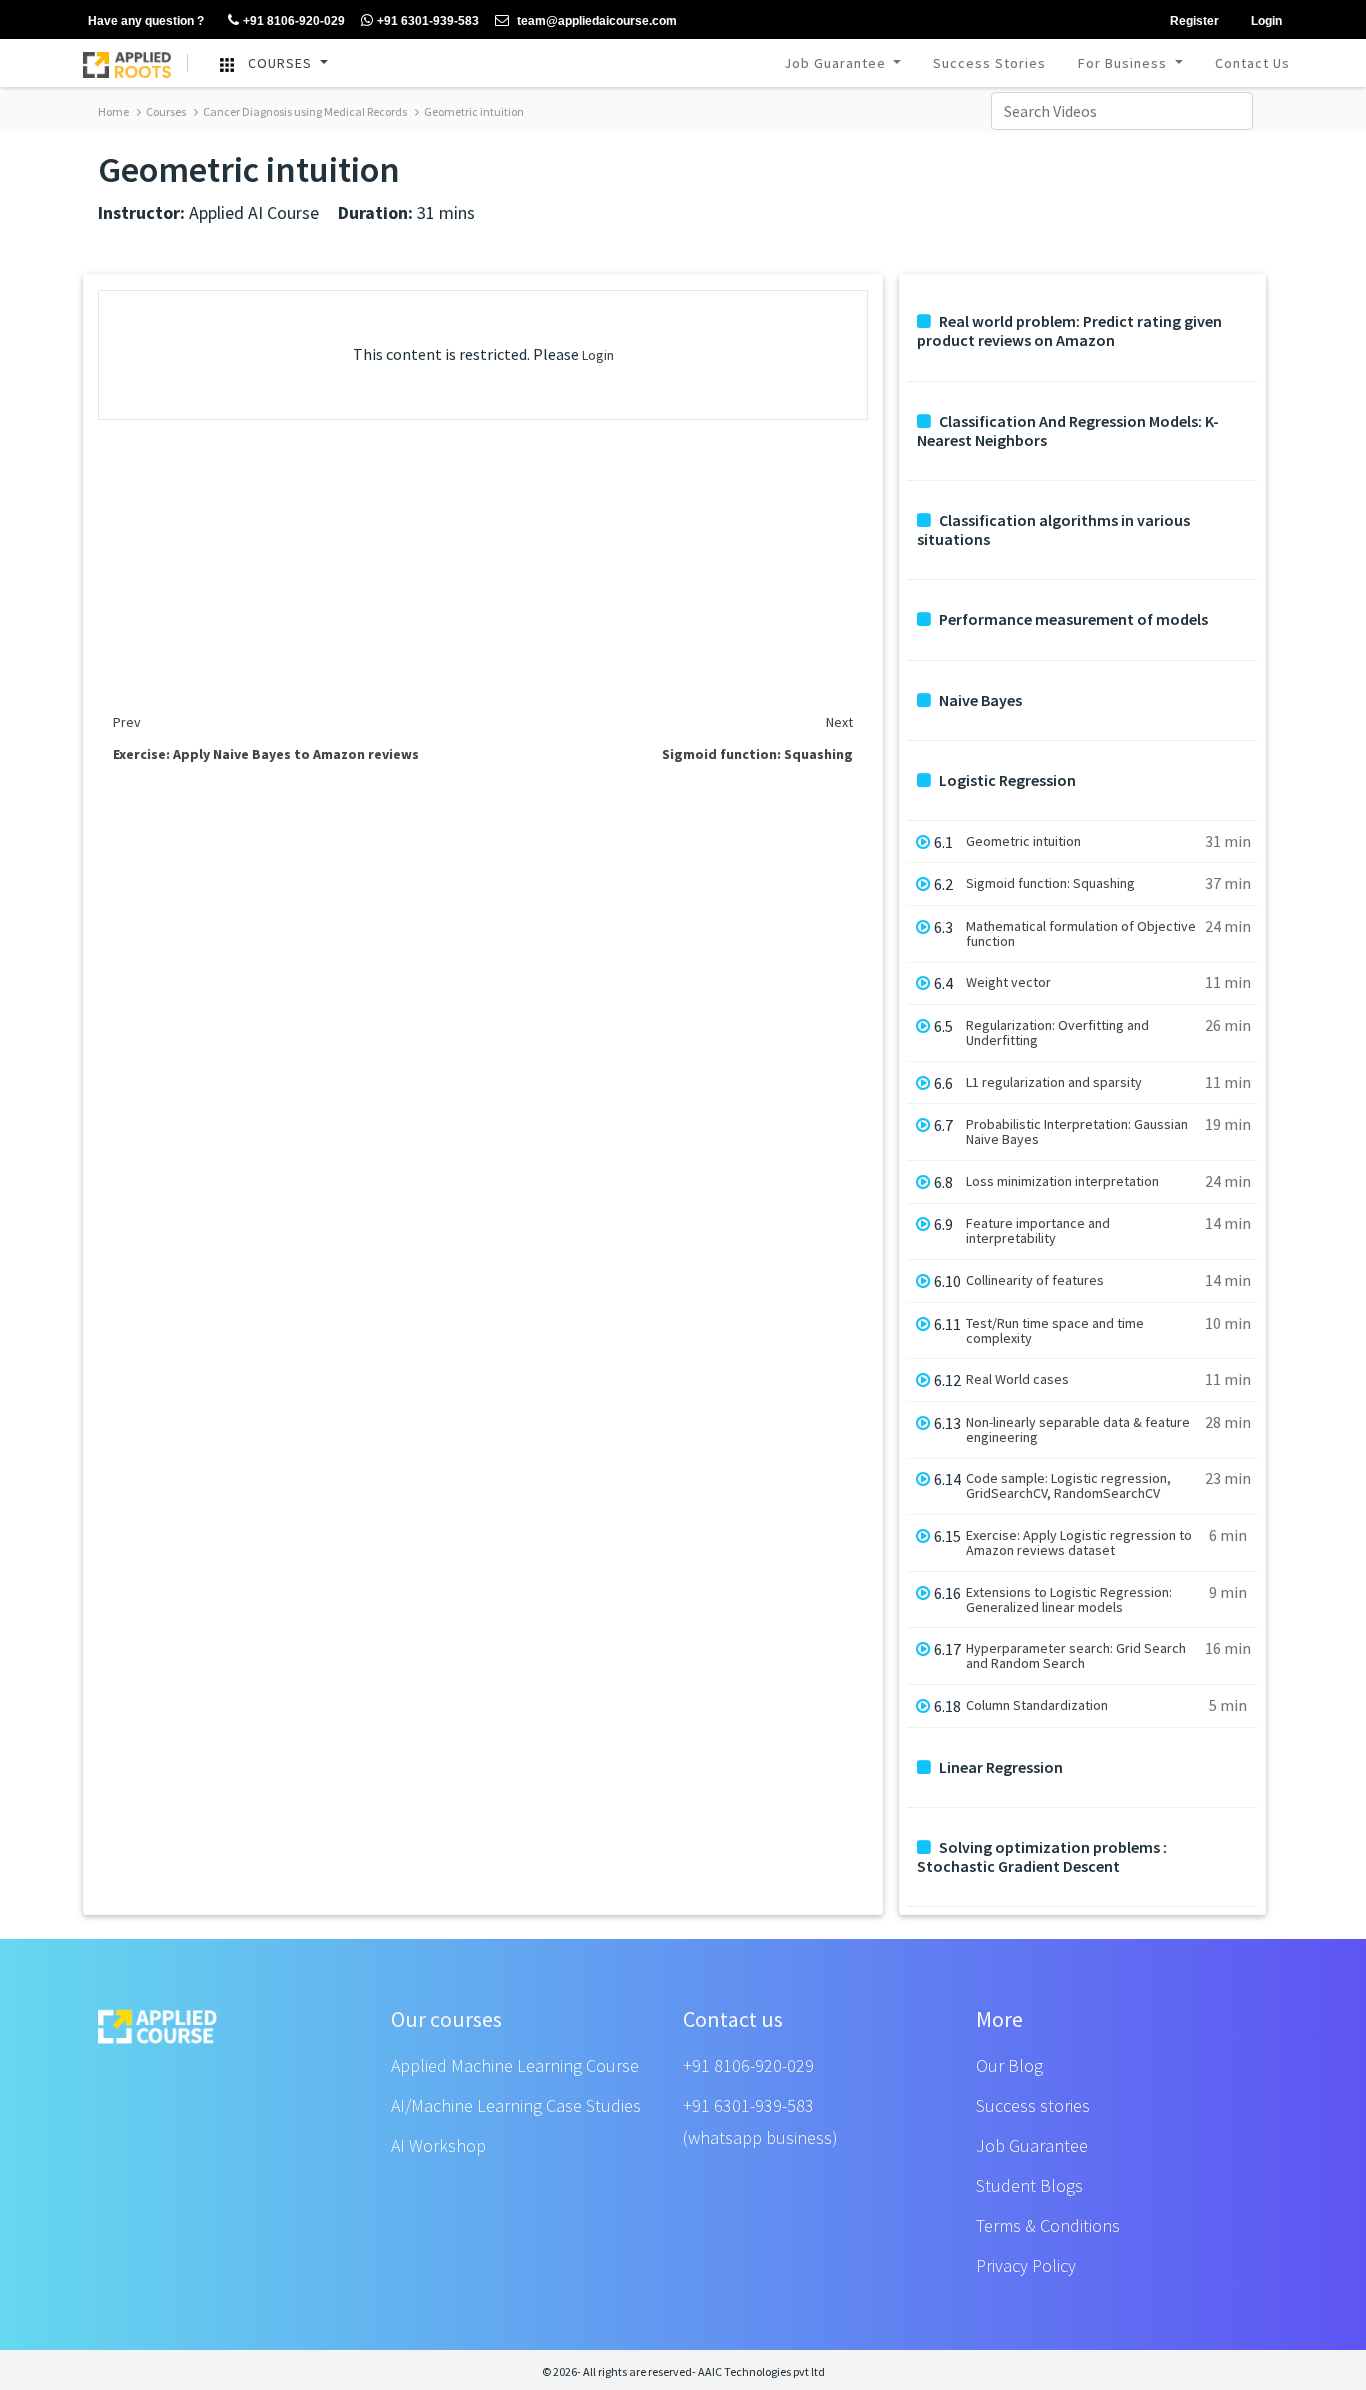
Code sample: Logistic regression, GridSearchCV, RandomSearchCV (1068, 1486)
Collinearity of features (1035, 1280)
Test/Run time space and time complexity (1055, 1331)
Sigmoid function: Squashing (1050, 883)
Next (839, 722)
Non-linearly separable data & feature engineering (1078, 1430)
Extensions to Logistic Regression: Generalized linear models (1069, 1600)
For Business (1124, 63)
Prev (127, 722)
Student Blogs (1029, 2185)
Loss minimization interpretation (1062, 1181)
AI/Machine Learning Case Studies (516, 2105)
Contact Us (1252, 63)
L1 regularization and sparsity (1054, 1082)
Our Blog (1009, 2065)
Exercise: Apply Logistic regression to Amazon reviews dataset (1079, 1543)
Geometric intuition (473, 111)
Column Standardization (1037, 1705)
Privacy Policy (1026, 2265)
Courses (165, 111)
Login (598, 355)
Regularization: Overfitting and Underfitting (1057, 1033)
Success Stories (989, 63)
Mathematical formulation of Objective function (1081, 934)
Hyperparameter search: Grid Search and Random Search (1076, 1656)
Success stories (1033, 2105)
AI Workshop (438, 2145)
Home (113, 111)
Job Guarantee (837, 63)
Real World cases (1017, 1379)
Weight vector (1008, 982)
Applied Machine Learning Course (515, 2065)
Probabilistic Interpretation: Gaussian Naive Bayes (1077, 1132)
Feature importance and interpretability (1038, 1231)
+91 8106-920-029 (748, 2065)
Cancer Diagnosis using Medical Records (304, 111)
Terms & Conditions (1048, 2225)
